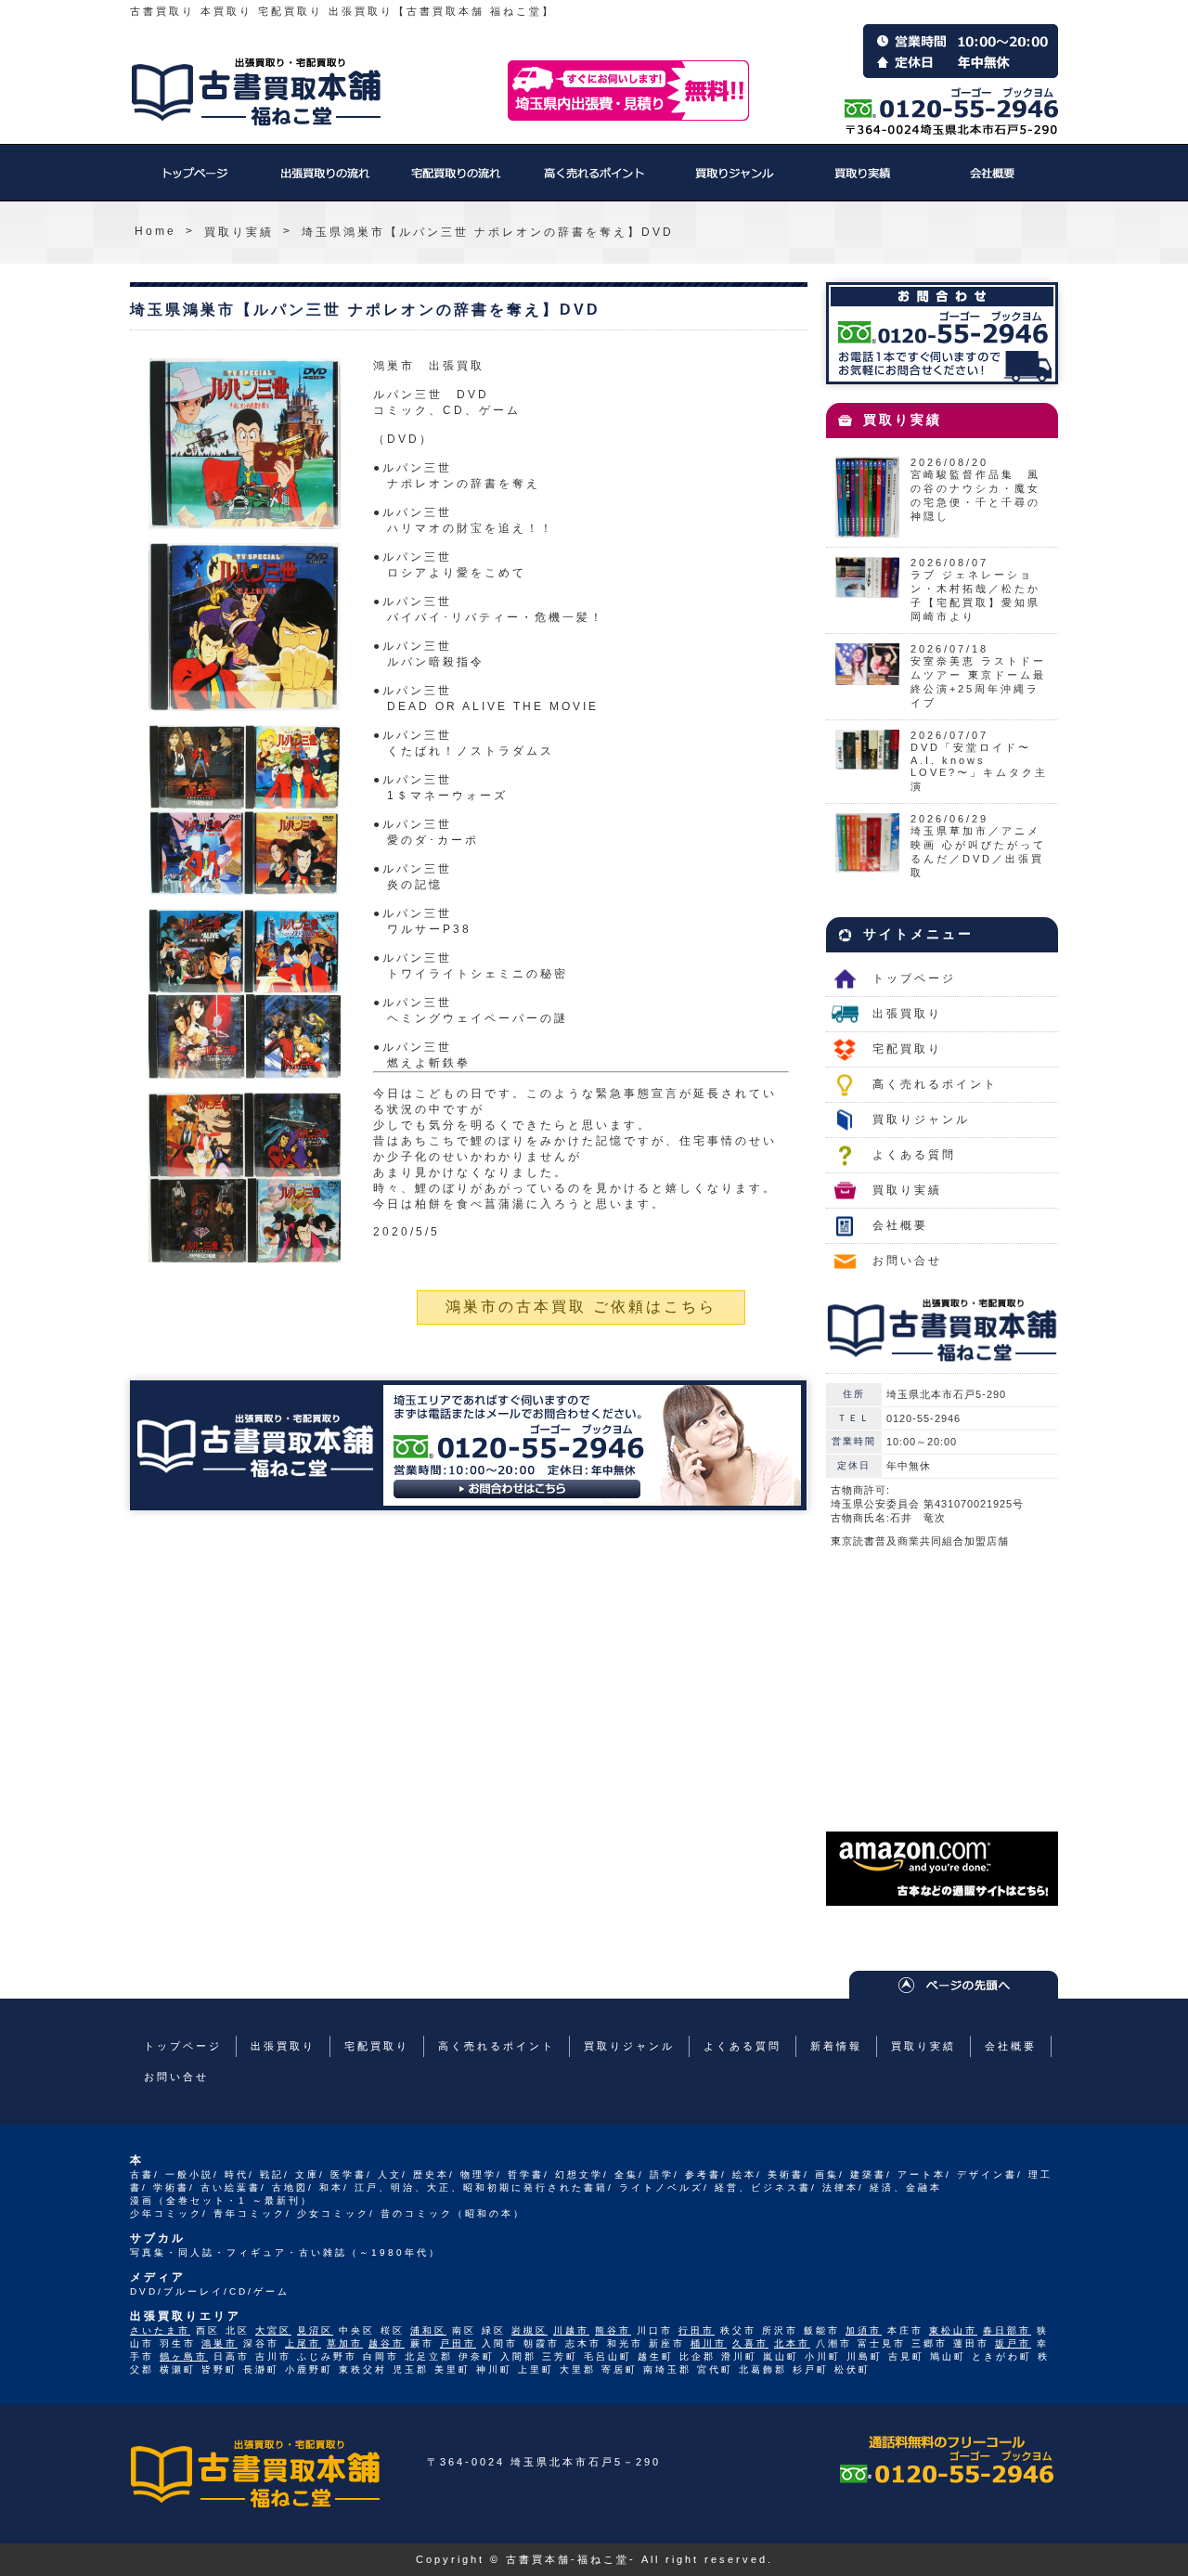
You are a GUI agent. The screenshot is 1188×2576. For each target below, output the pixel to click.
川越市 (571, 2330)
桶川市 (709, 2343)
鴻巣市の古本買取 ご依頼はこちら (581, 1307)
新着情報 (836, 2046)
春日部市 (1007, 2330)
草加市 (345, 2343)
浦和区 (428, 2330)
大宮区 (273, 2330)
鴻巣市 (220, 2343)
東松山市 (953, 2330)
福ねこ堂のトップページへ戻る (256, 92)
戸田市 (458, 2343)
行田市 (697, 2330)
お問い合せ (907, 1261)
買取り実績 (863, 182)
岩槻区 (529, 2330)
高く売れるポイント (594, 182)
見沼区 (315, 2330)
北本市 (792, 2343)
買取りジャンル (733, 182)
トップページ (195, 182)
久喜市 (750, 2343)
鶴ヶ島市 (184, 2356)
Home (155, 231)
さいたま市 (160, 2330)
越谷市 (387, 2343)
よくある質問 (914, 1155)
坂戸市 (1013, 2343)
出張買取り (325, 182)
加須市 (864, 2330)
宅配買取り (455, 182)
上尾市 (303, 2343)
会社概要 (993, 182)
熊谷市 (613, 2330)
